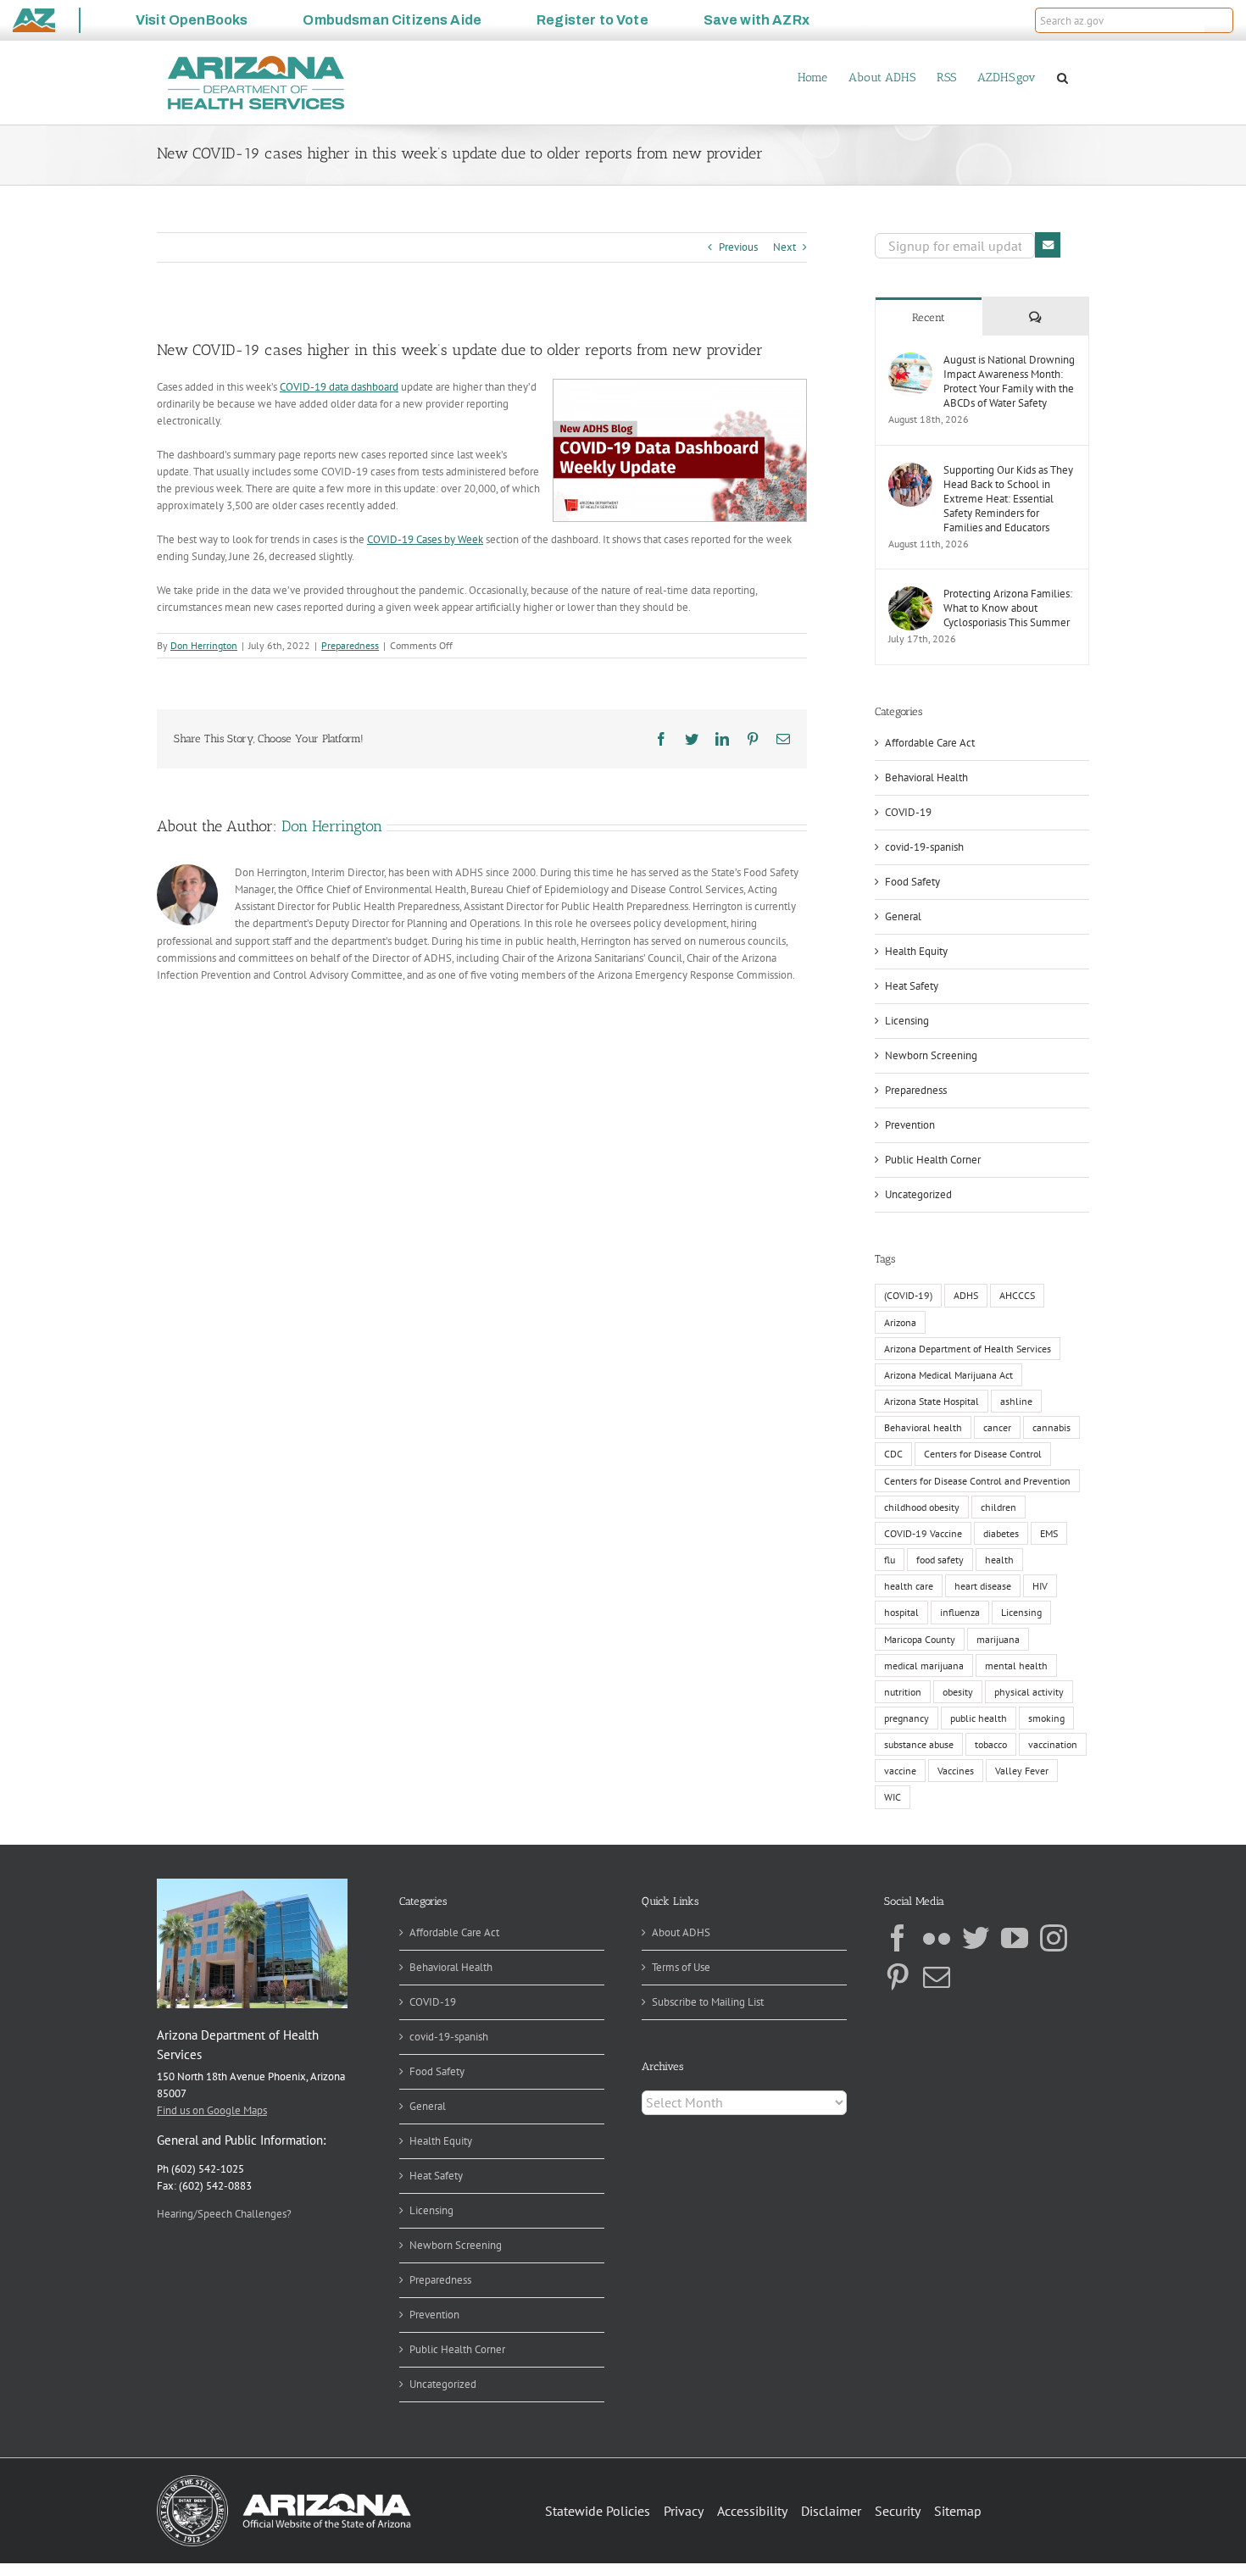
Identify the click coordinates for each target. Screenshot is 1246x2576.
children (998, 1507)
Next (784, 247)
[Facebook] (898, 1938)
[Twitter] (976, 1938)
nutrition (903, 1692)
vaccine (900, 1771)
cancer (997, 1427)
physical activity (1029, 1692)
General (903, 916)
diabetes (1001, 1533)
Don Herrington (204, 645)
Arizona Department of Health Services (968, 1349)
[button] (1219, 20)
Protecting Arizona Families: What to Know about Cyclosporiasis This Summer (1008, 608)
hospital (901, 1612)
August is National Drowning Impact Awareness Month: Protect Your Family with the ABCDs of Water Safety (1009, 381)
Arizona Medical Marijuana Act (948, 1375)
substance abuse (919, 1744)
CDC (893, 1454)
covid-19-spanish (924, 847)
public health (979, 1718)
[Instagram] (1054, 1938)
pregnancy (907, 1718)
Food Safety (912, 882)
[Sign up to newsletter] (1048, 245)
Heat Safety (912, 986)
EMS (1049, 1533)
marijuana (998, 1639)
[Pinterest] (898, 1977)
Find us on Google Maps (212, 2110)
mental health (1016, 1666)
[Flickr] (937, 1938)
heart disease (983, 1586)
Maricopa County (920, 1639)
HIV (1040, 1586)
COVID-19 (908, 812)
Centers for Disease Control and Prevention (977, 1481)
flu (890, 1560)
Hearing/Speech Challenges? (224, 2214)
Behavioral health (923, 1427)
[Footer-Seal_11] (284, 2481)
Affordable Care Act (930, 743)
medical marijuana (924, 1666)
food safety (940, 1560)
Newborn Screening (931, 1055)
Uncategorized (918, 1194)
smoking (1046, 1718)
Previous (738, 247)
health (999, 1560)
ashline (1016, 1401)
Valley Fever (1022, 1771)
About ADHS (681, 1932)
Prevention (910, 1125)
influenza (960, 1612)
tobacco (991, 1744)
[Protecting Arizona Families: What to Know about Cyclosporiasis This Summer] (910, 594)
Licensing (907, 1021)
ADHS (966, 1295)
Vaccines (956, 1771)
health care (909, 1586)
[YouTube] (1015, 1938)
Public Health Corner (933, 1160)
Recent (929, 317)
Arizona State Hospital (932, 1401)
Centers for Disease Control (983, 1454)
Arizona (900, 1322)
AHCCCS (1017, 1295)
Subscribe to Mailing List (708, 2002)
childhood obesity (922, 1507)
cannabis (1051, 1427)
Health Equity (916, 951)
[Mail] (937, 1977)
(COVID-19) (908, 1295)
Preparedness (350, 645)
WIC (893, 1797)
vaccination (1053, 1744)
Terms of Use (681, 1967)
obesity (958, 1692)
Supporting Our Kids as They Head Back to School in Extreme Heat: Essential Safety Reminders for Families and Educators (1008, 499)
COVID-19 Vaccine (923, 1533)
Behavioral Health (926, 777)
